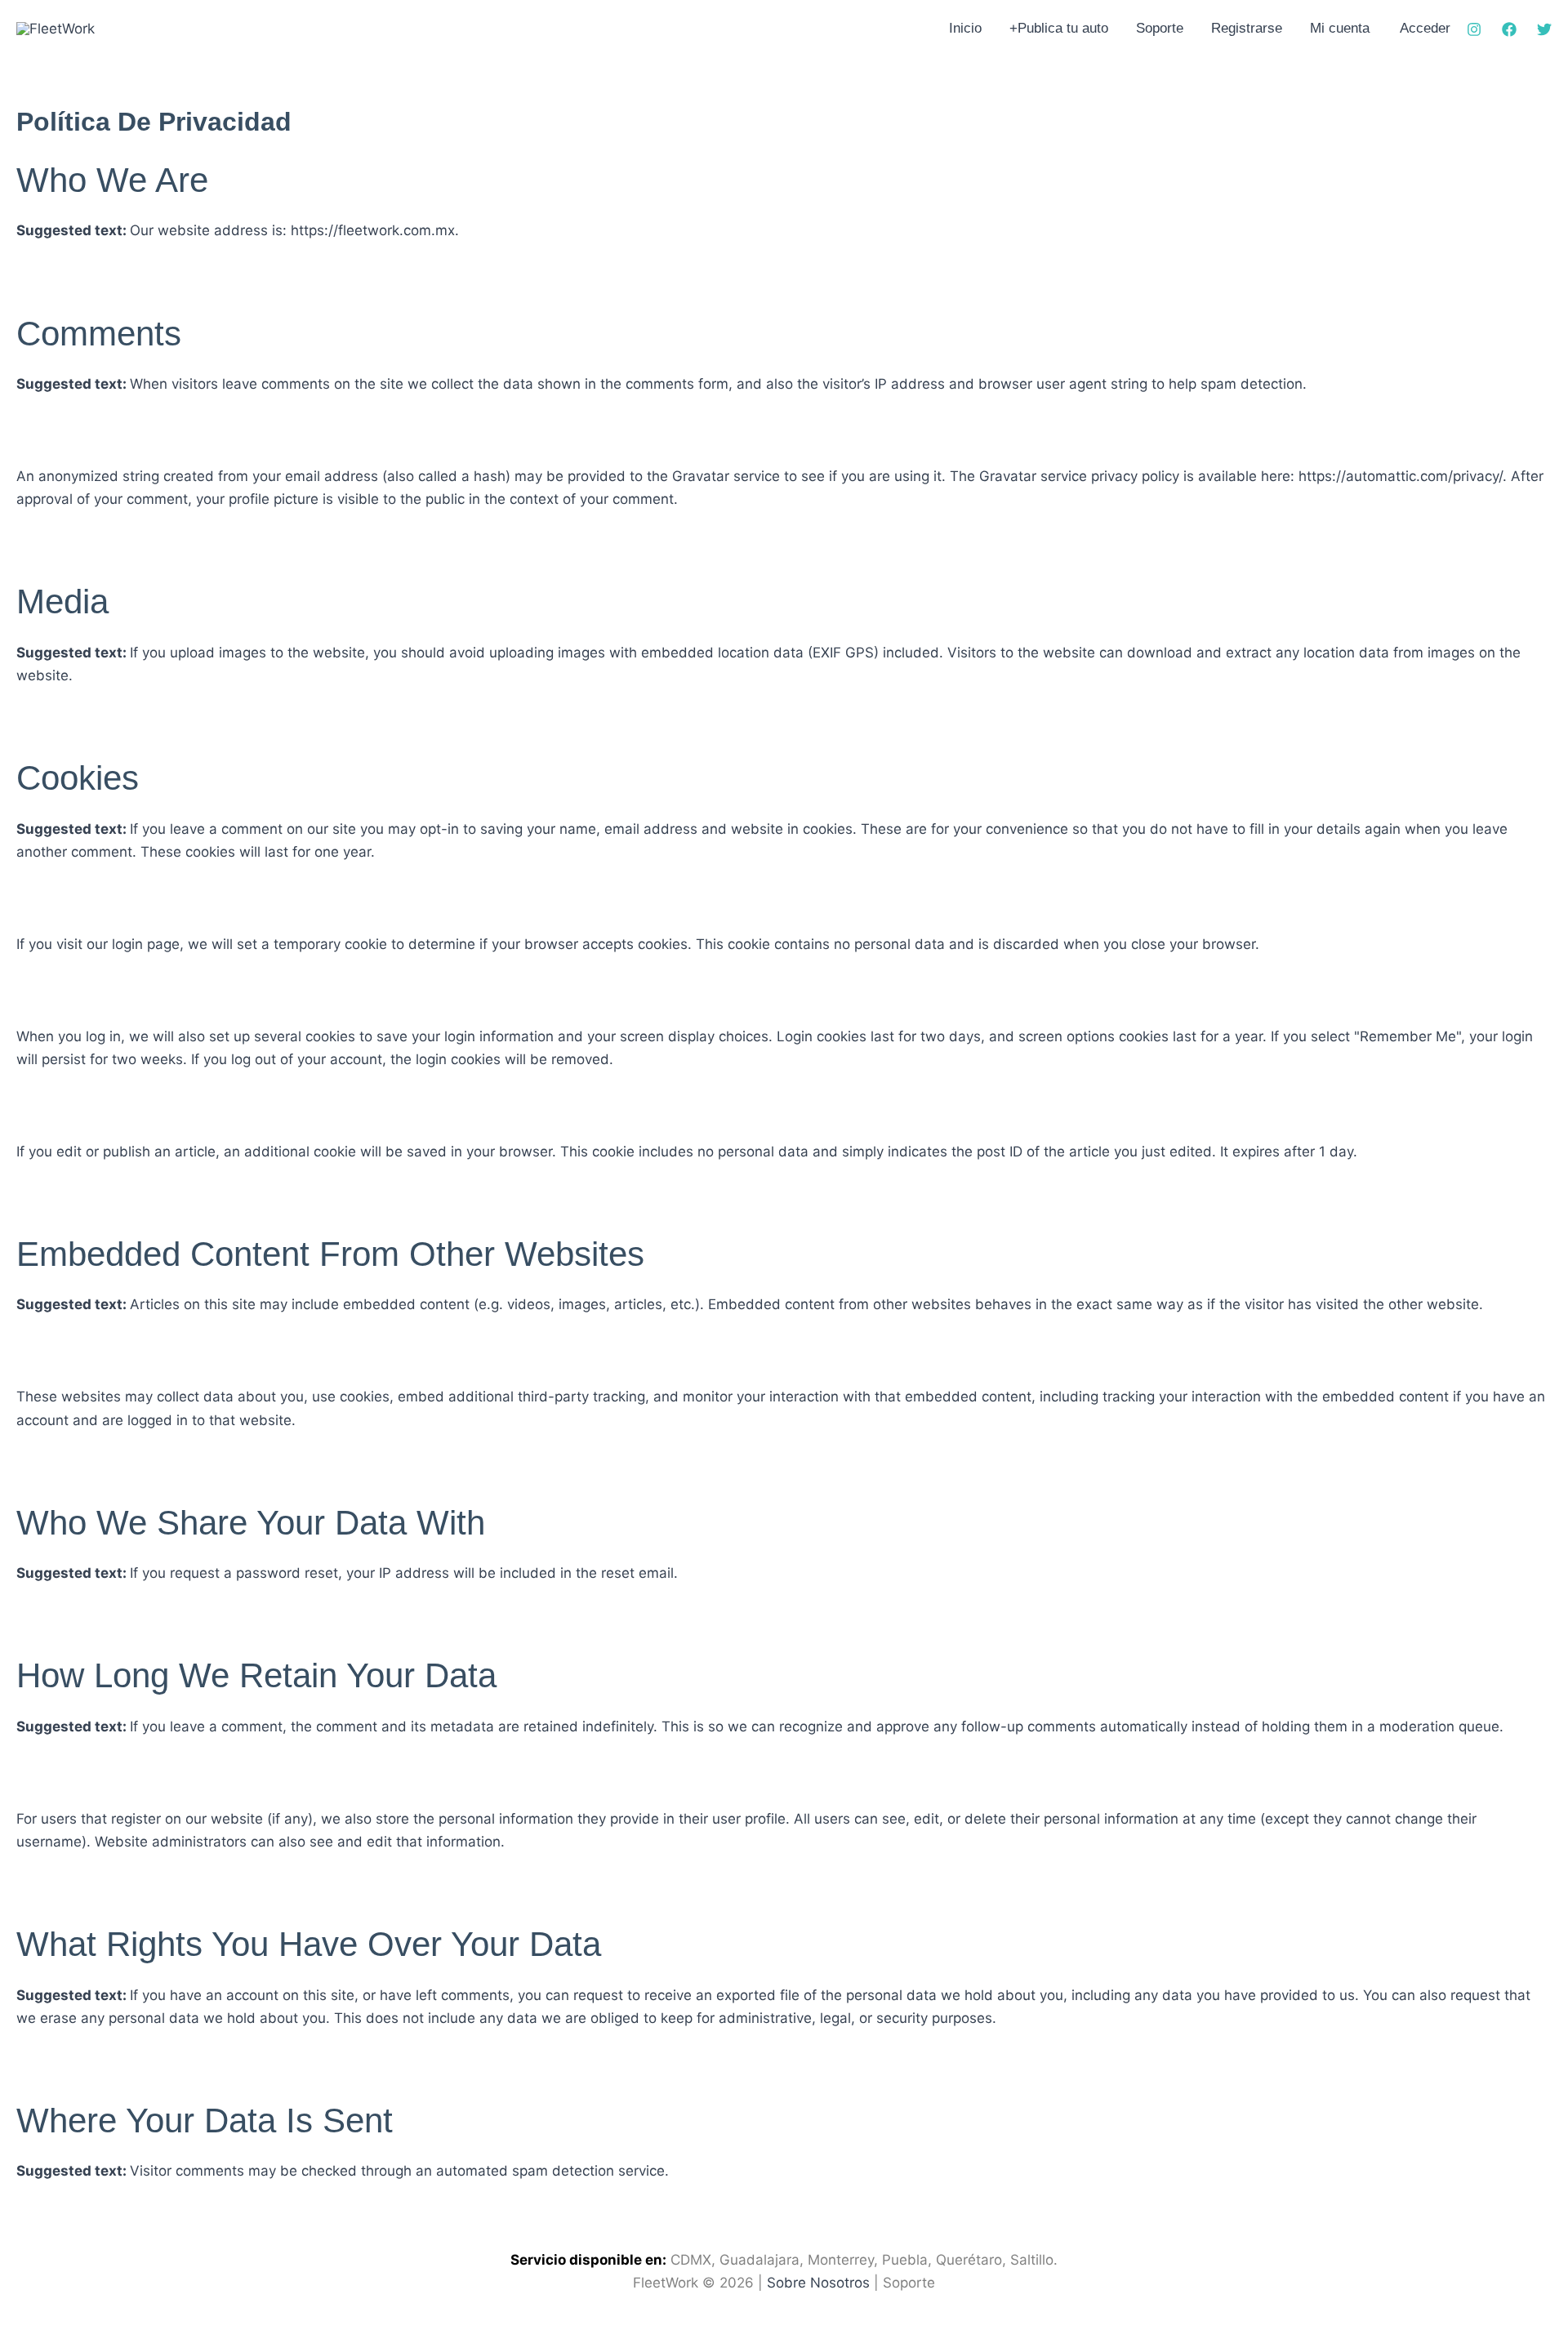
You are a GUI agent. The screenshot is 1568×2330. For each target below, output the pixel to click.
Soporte (1160, 28)
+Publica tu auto (1059, 28)
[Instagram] (1474, 29)
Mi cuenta (1340, 28)
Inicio (965, 28)
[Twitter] (1544, 29)
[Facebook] (1509, 29)
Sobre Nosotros (818, 2283)
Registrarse (1247, 28)
